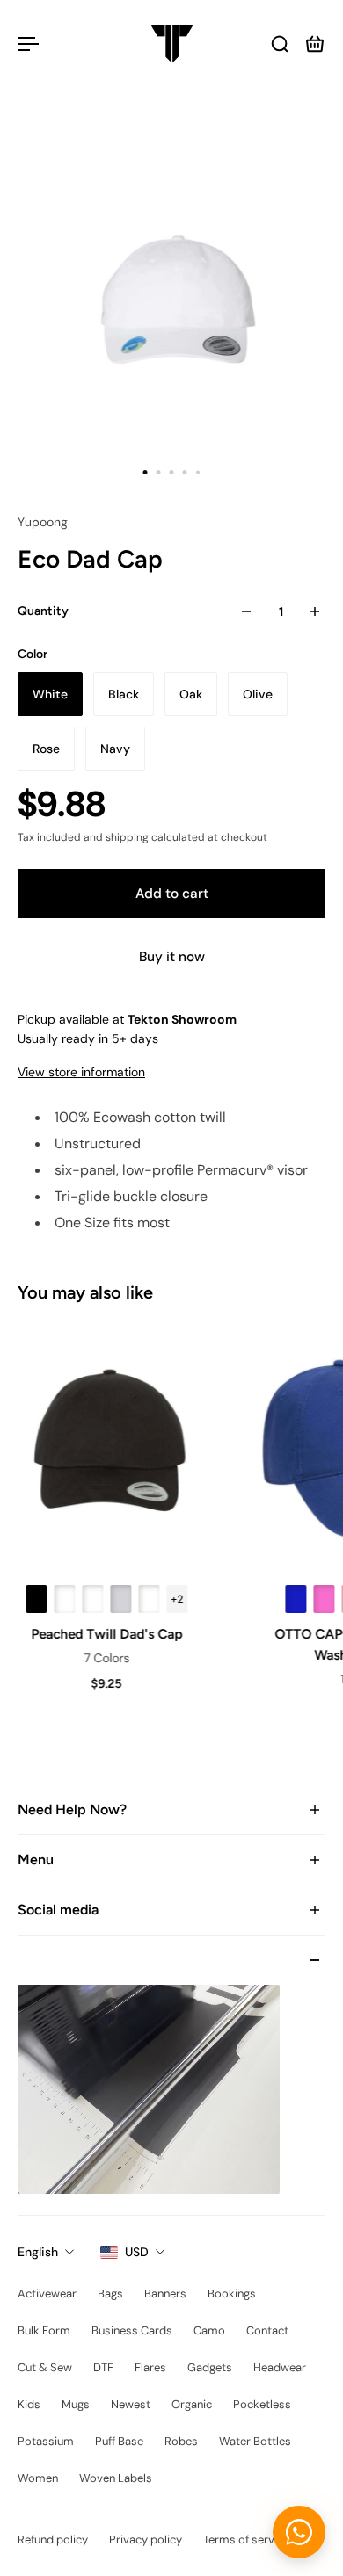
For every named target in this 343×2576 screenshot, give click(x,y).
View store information (81, 1072)
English (38, 2252)
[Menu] (28, 44)
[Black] (34, 1599)
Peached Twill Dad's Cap (105, 1634)
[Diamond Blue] (91, 1599)
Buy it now (172, 957)
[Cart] (315, 44)
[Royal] (294, 1599)
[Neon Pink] (322, 1599)
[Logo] (172, 44)
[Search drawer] (280, 44)
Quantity (43, 611)
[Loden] (147, 1599)
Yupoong (43, 522)
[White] (62, 1599)
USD (137, 2252)
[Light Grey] (119, 1599)
